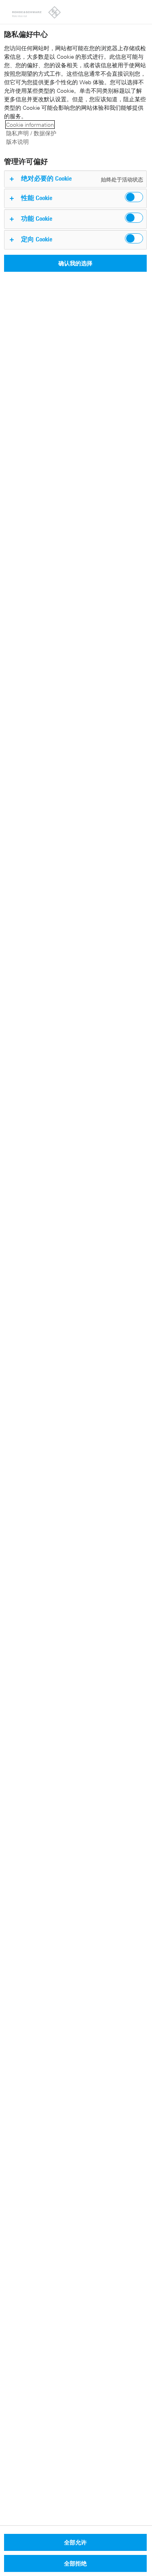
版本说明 (17, 142)
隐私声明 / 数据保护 (31, 133)
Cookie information (30, 125)
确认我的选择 (75, 263)
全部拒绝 (75, 2563)
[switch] (134, 197)
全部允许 (75, 2542)
